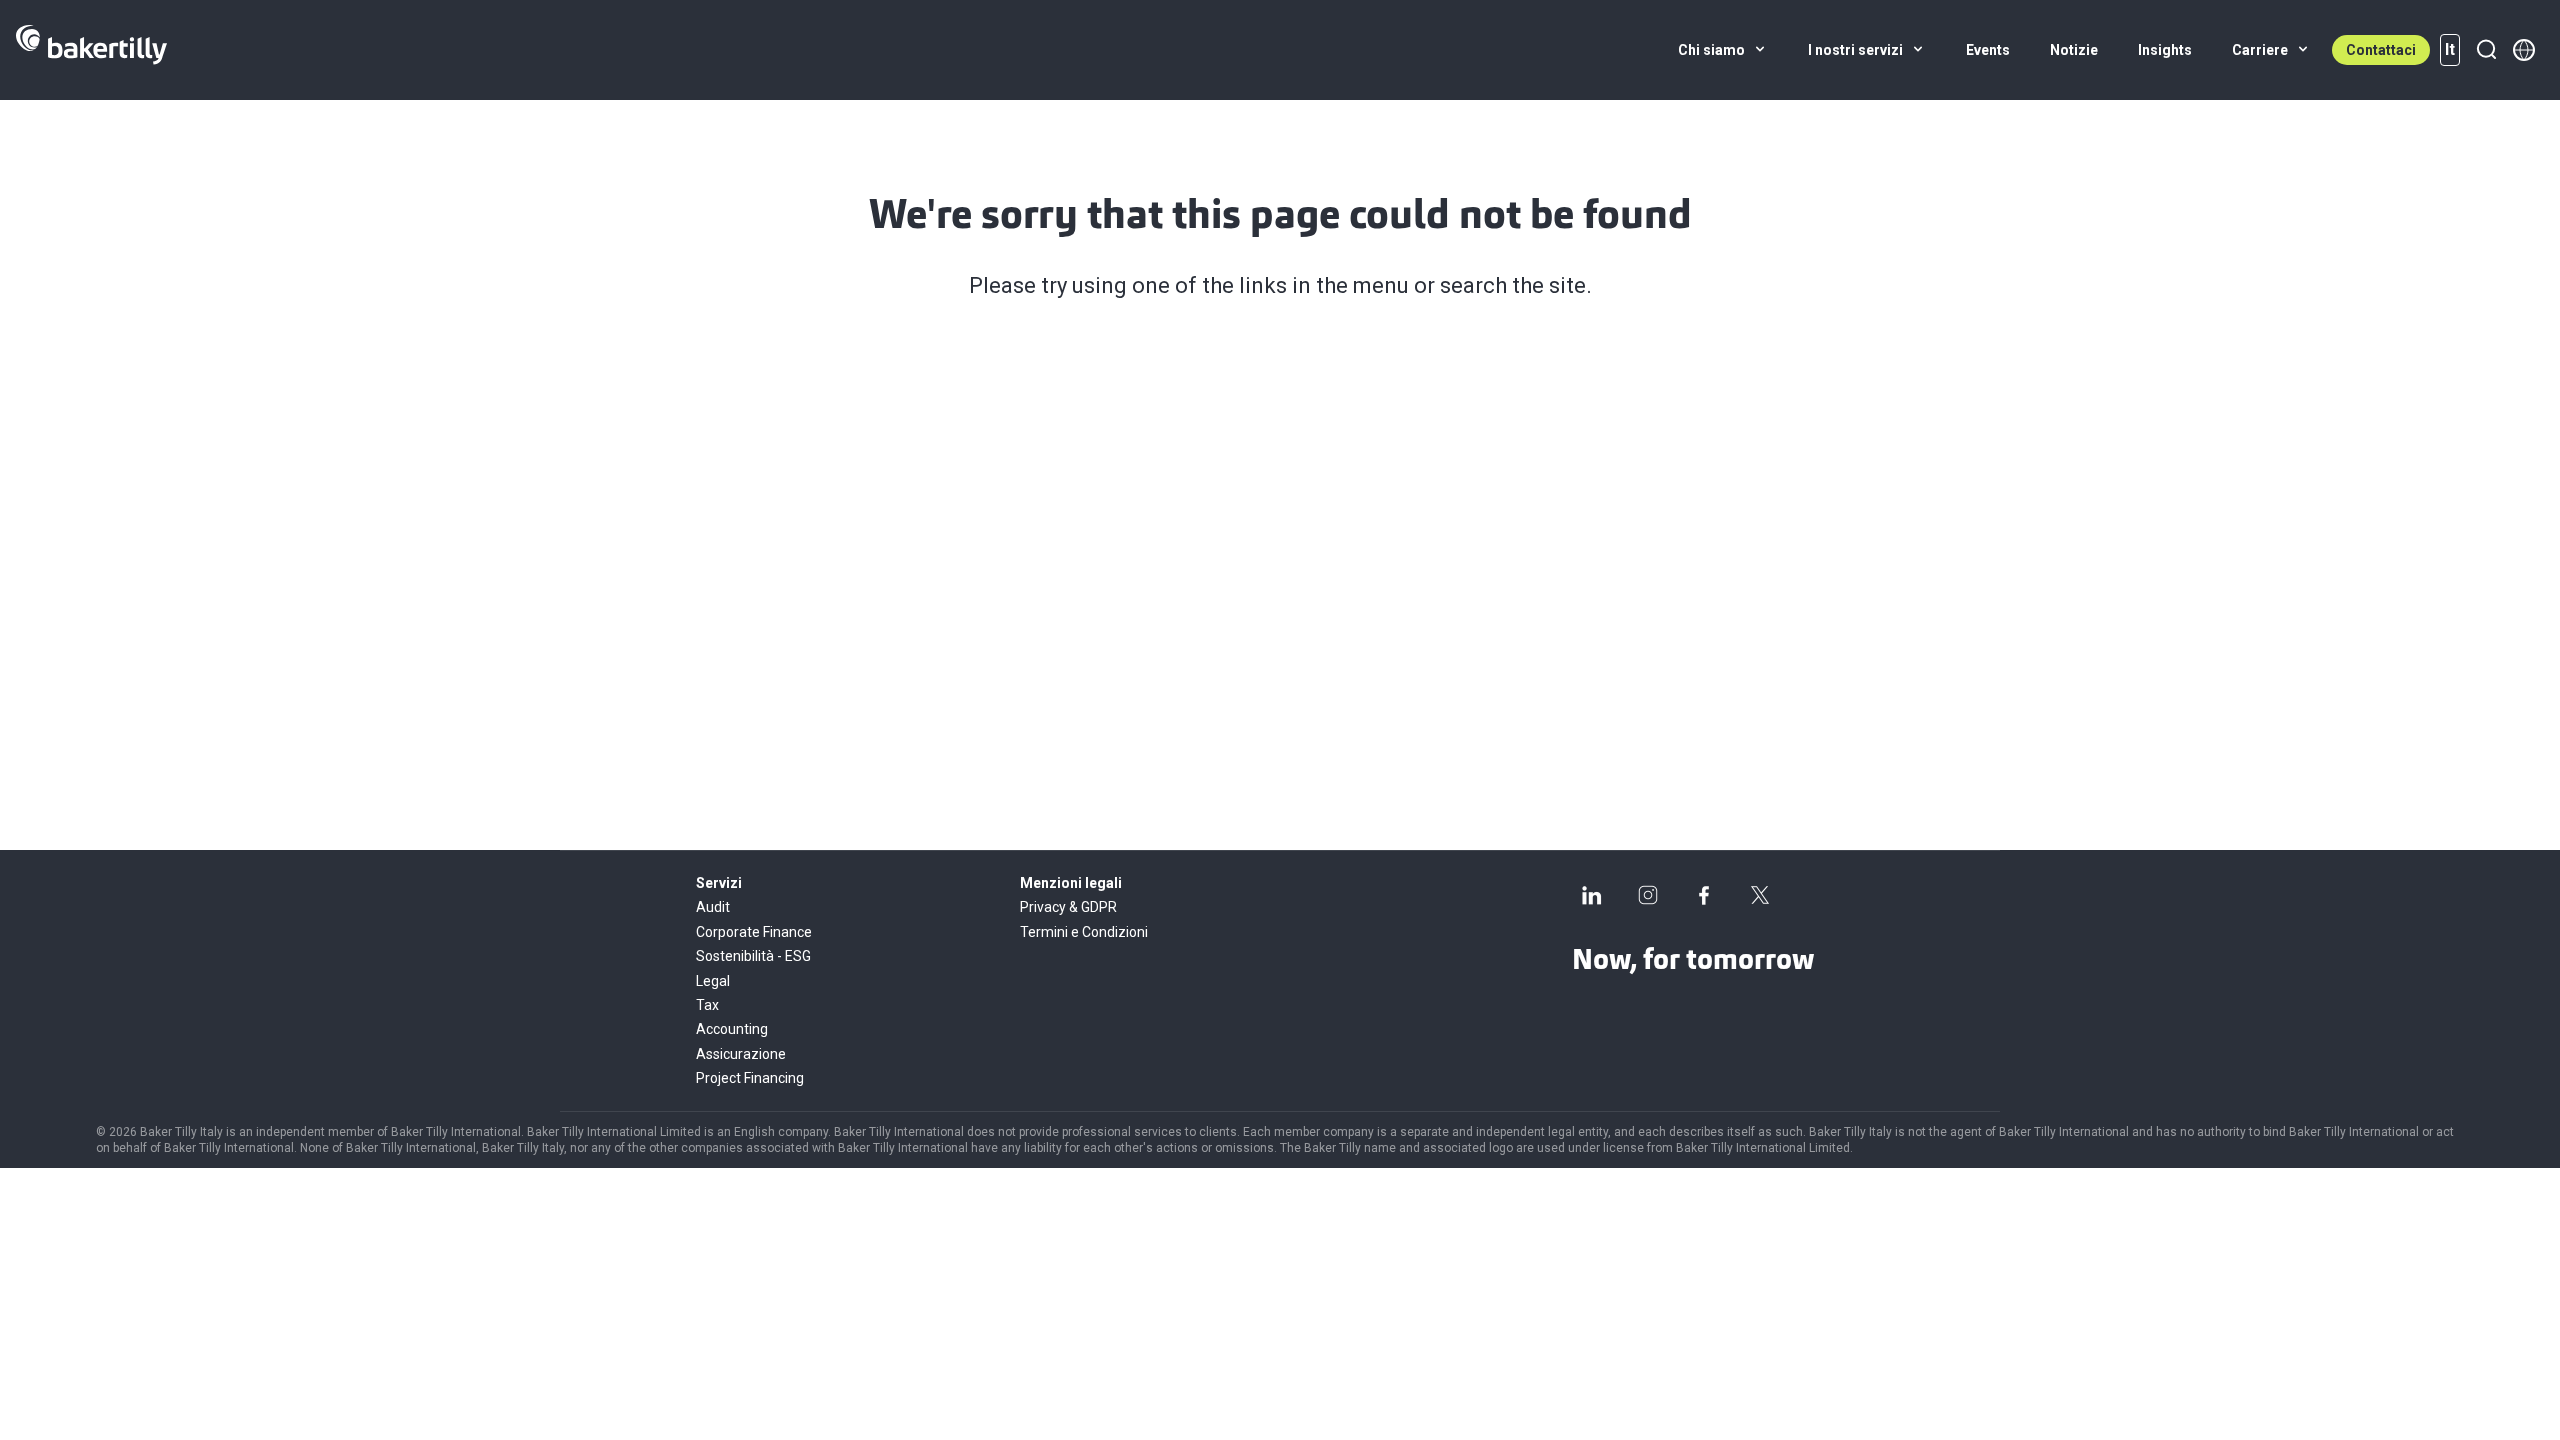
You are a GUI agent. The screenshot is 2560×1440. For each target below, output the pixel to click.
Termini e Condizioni (1084, 932)
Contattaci (2381, 50)
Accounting (732, 1029)
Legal (713, 981)
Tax (707, 1005)
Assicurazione (741, 1054)
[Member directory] (2524, 50)
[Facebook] (1704, 895)
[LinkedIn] (1592, 895)
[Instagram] (1648, 895)
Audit (713, 907)
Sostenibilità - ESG (753, 956)
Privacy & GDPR (1068, 907)
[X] (1760, 895)
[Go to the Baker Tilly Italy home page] (91, 50)
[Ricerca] (2486, 50)
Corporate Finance (754, 932)
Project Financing (750, 1078)
